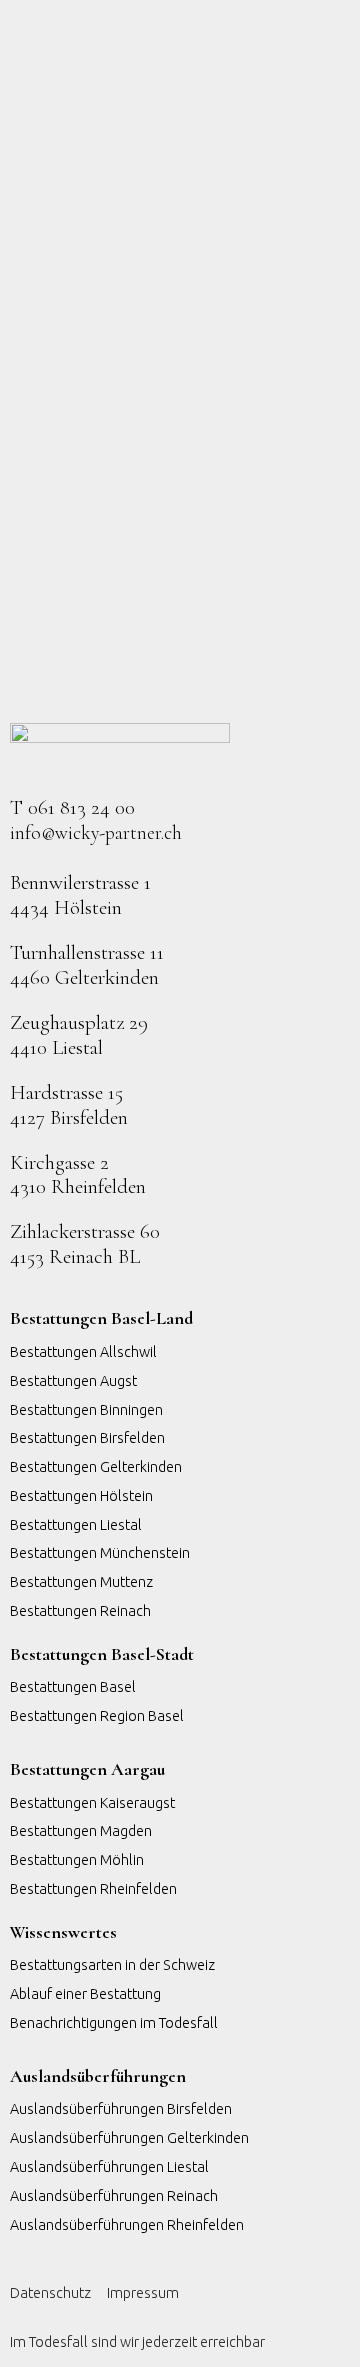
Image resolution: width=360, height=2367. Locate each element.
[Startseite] (120, 749)
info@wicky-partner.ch (96, 833)
